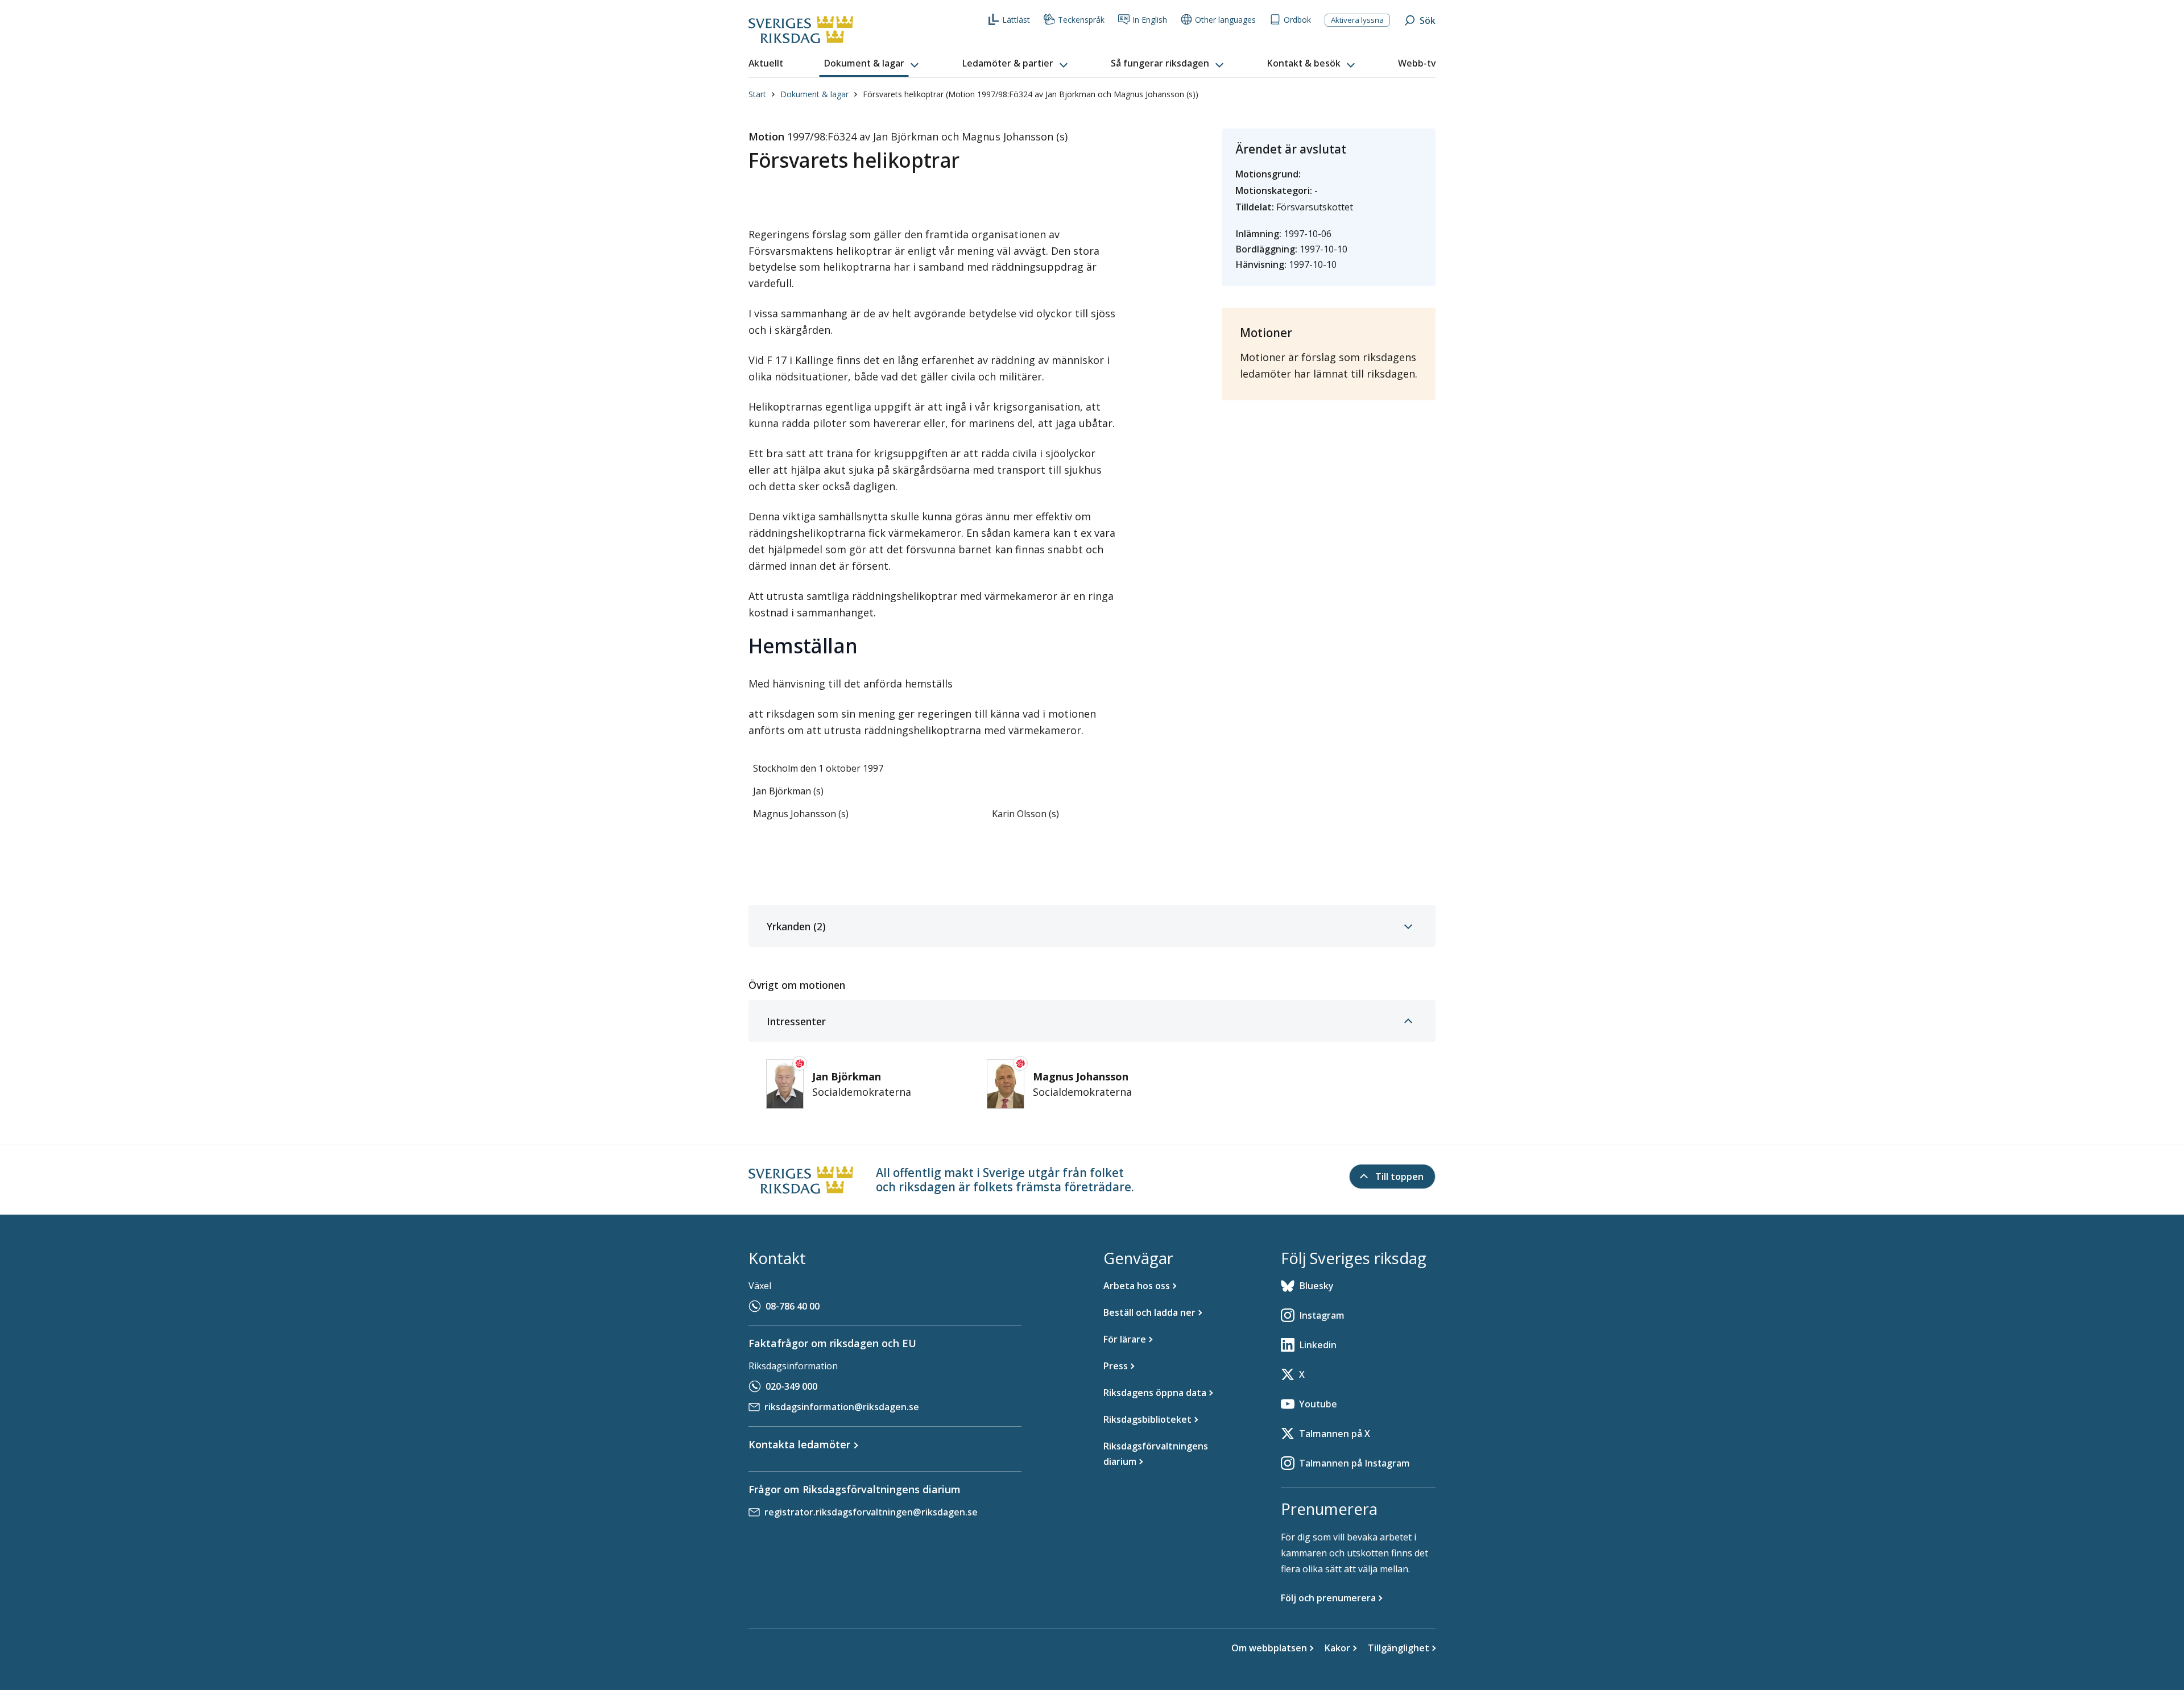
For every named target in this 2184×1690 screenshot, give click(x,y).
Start (757, 94)
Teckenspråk (1081, 20)
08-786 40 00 (793, 1306)
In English (1150, 20)
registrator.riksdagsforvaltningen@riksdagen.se (871, 1512)
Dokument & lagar (814, 94)
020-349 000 (791, 1386)
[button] (872, 64)
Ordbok (1297, 20)
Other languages (1225, 20)
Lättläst (1016, 20)
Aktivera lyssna (1357, 20)
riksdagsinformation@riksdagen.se (842, 1407)
